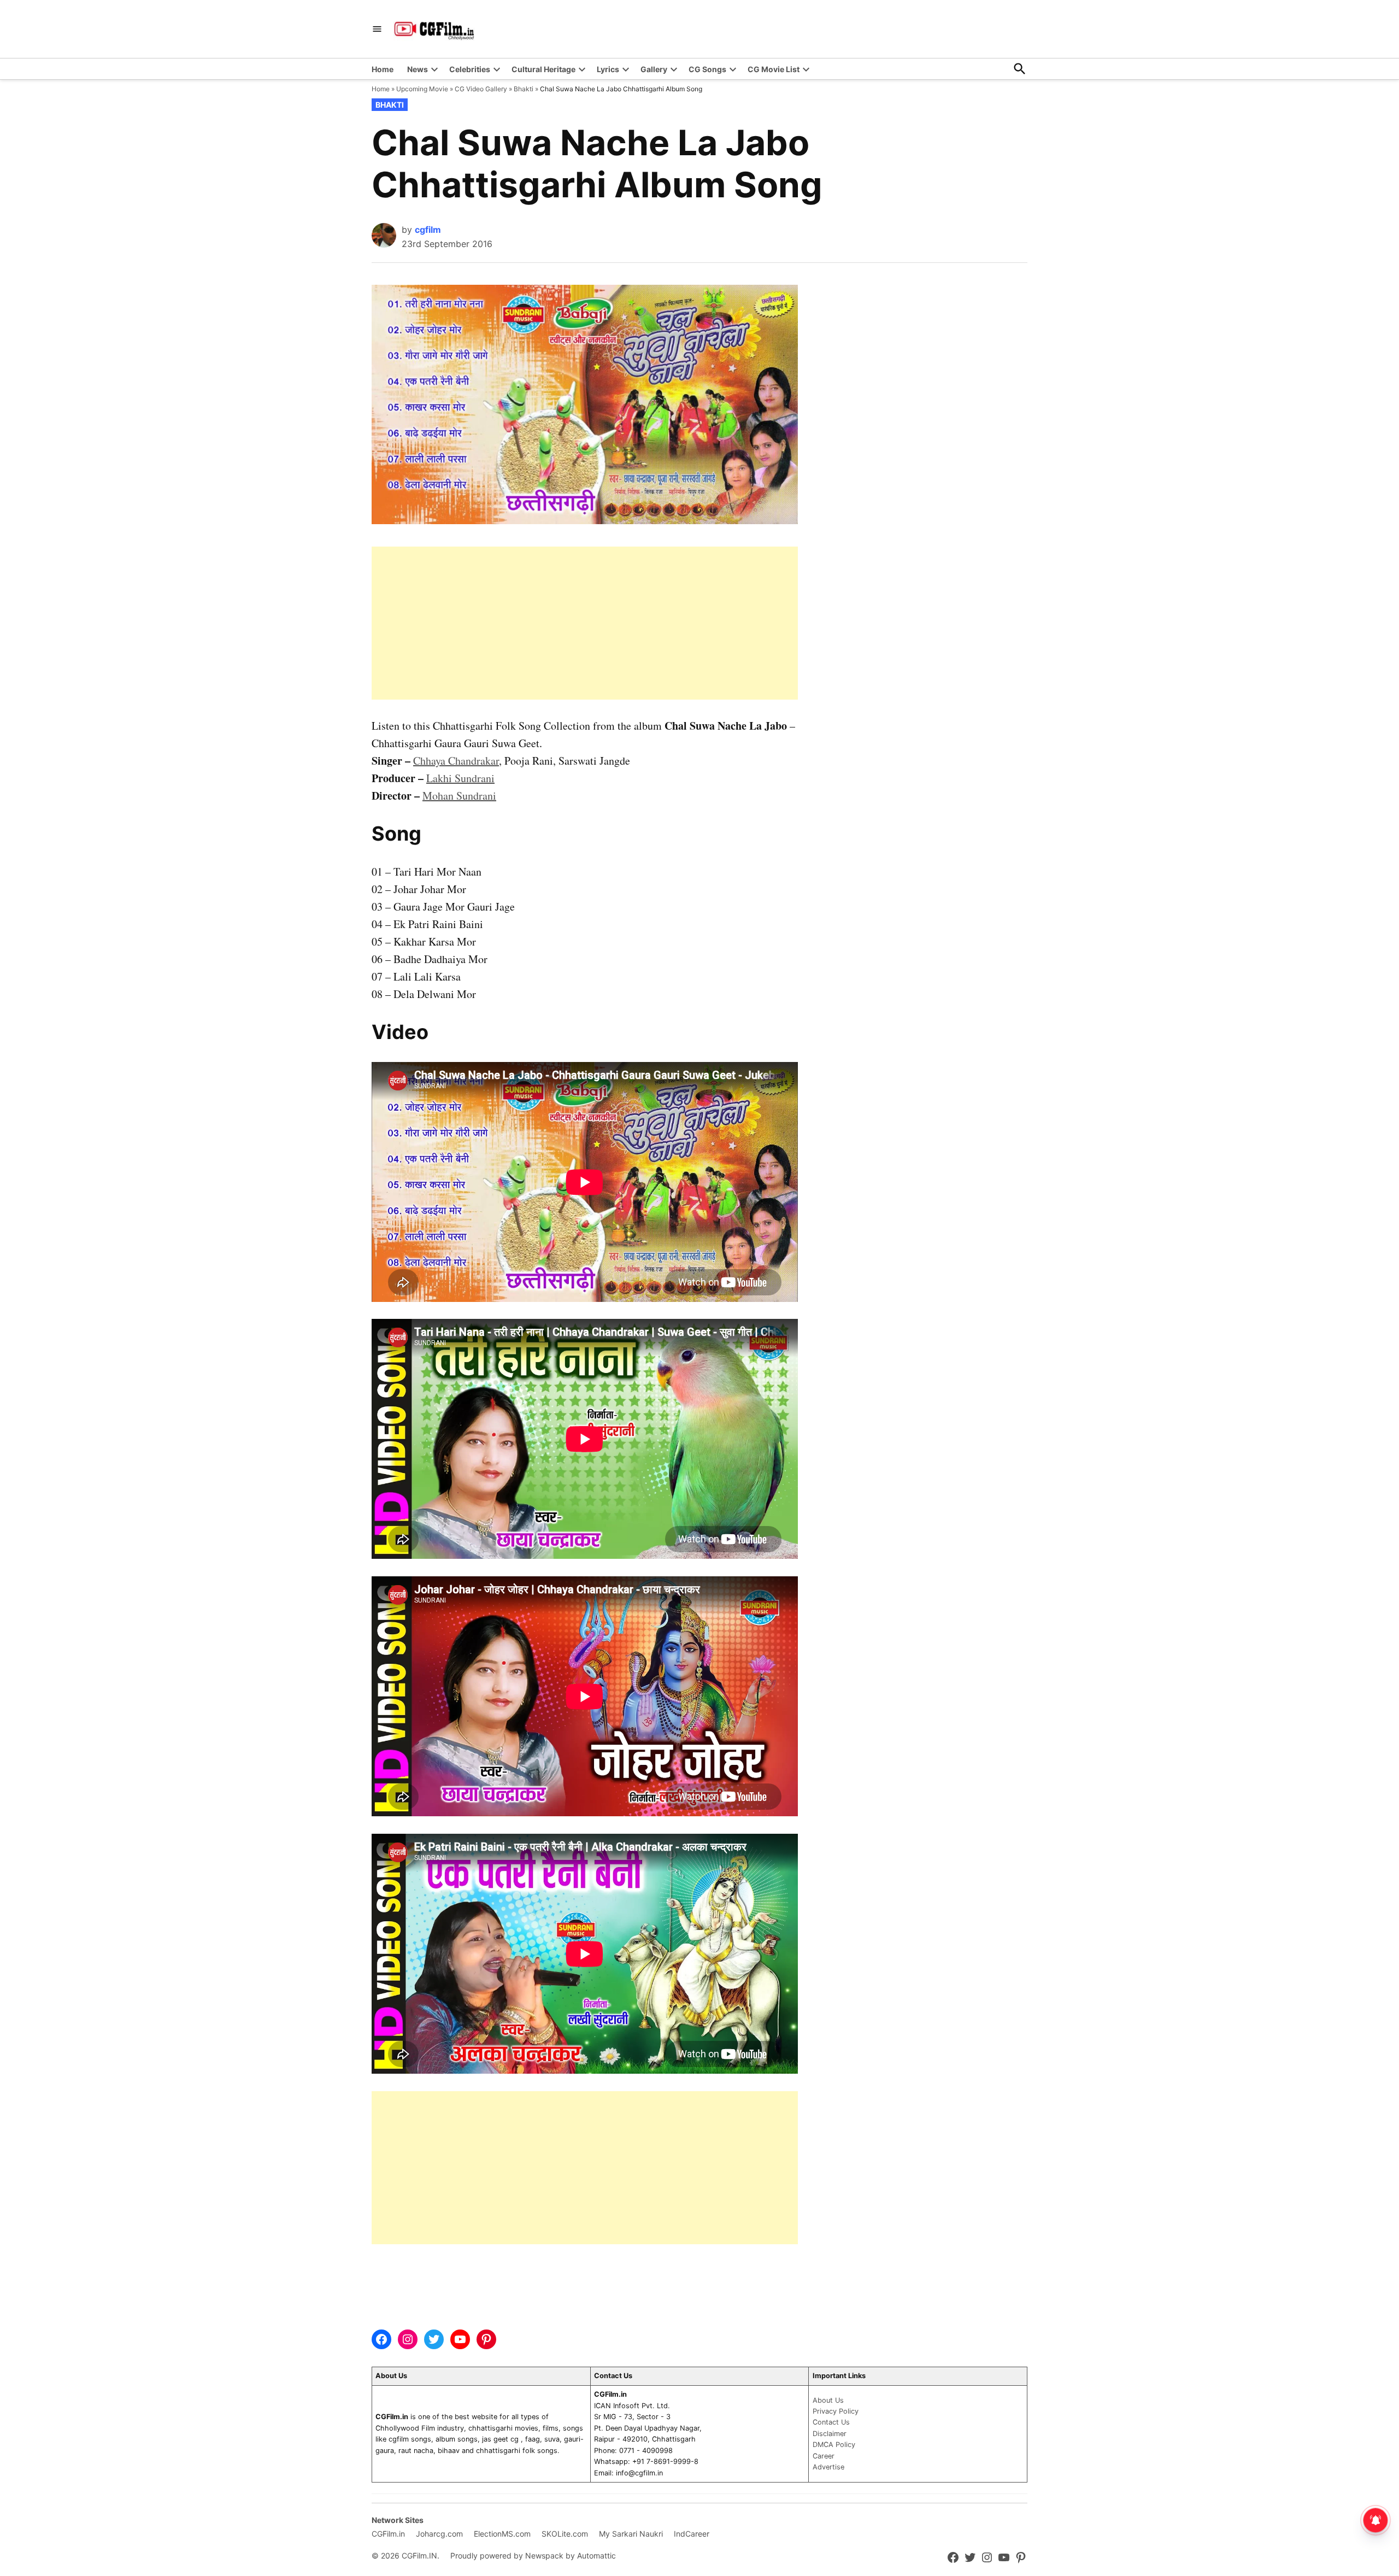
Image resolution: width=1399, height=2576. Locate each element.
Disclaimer (830, 2434)
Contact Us (831, 2422)
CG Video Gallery (481, 89)
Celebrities (470, 69)
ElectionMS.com (502, 2534)
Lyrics (608, 69)
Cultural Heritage (543, 69)
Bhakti (524, 89)
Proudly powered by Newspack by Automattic (533, 2556)
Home (383, 69)
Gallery (654, 69)
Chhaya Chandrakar (456, 761)
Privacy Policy (836, 2411)
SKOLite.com (565, 2534)
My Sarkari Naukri (631, 2534)
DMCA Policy (834, 2445)
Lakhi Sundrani (460, 778)
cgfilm (428, 230)
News (418, 69)
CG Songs (707, 69)
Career (824, 2456)
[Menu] (377, 29)
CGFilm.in (388, 2534)
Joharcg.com (439, 2534)
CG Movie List (774, 69)
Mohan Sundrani (459, 796)
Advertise (828, 2467)
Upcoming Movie (422, 89)
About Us (828, 2400)
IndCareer (692, 2534)
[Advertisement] (585, 623)
